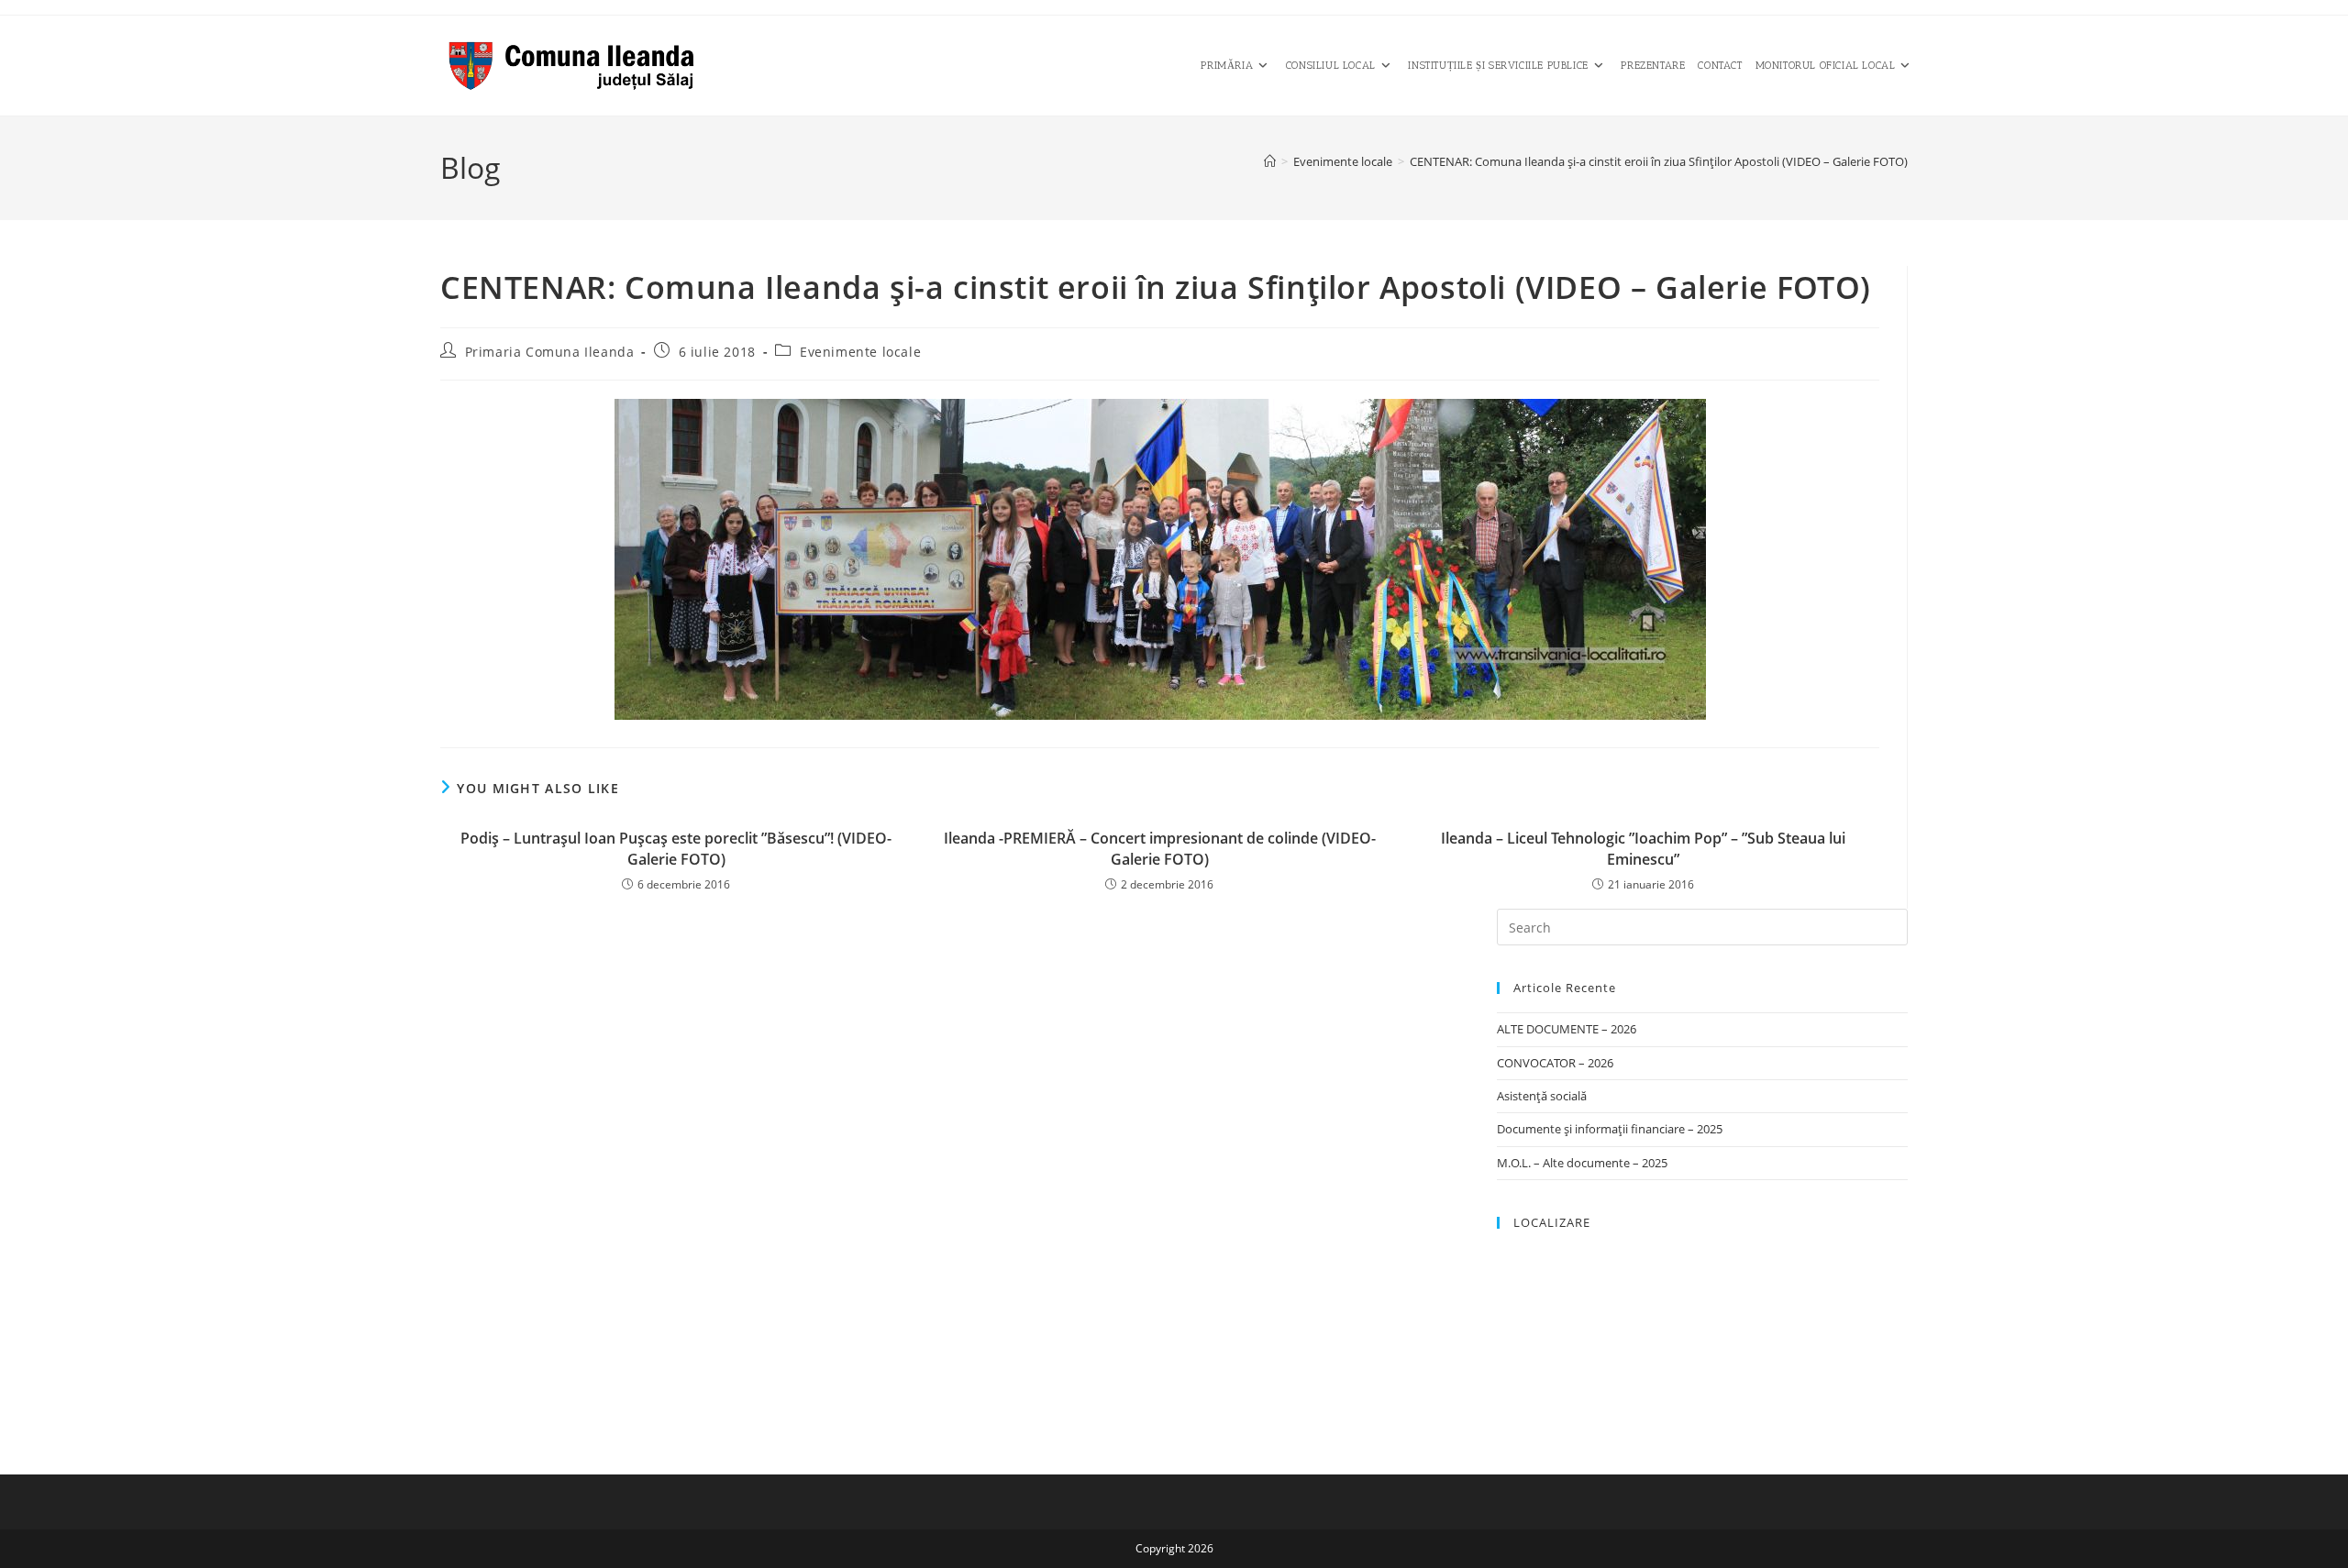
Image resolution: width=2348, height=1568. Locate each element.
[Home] (1270, 161)
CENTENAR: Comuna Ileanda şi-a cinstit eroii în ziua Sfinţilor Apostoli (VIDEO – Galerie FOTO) (1659, 161)
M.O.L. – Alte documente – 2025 (1582, 1163)
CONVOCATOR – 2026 (1555, 1063)
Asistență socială (1542, 1096)
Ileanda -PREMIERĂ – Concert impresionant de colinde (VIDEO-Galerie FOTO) (1160, 848)
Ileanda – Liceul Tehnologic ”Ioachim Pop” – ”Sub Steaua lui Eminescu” (1643, 848)
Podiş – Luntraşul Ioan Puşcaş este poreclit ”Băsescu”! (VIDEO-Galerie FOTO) (676, 848)
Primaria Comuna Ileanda (550, 352)
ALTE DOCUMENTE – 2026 (1567, 1029)
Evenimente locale (860, 352)
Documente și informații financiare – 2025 (1610, 1129)
